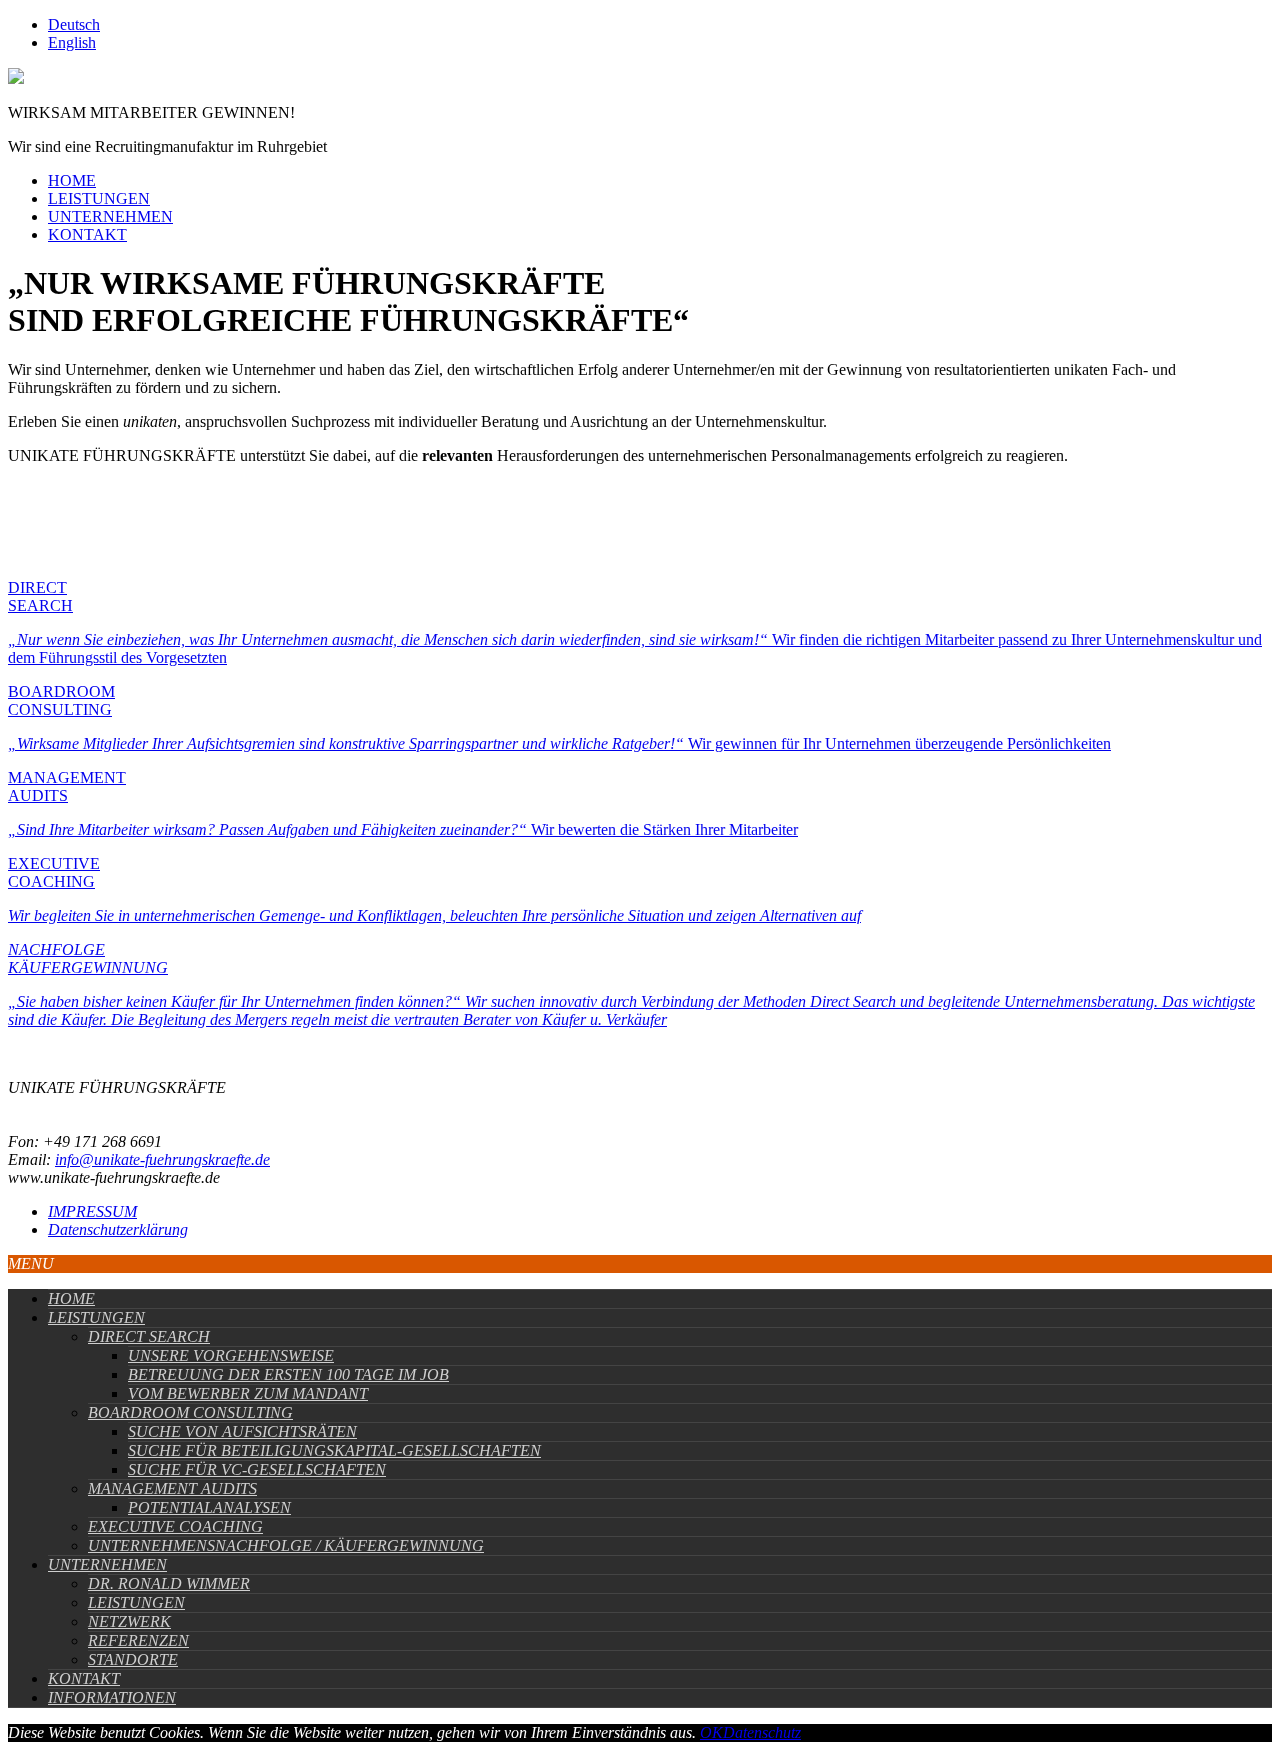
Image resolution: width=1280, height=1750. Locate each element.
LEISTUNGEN (99, 198)
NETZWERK (129, 1621)
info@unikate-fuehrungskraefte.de (162, 1159)
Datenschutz (762, 1732)
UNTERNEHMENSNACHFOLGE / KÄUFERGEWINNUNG (286, 1545)
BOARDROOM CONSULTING (190, 1412)
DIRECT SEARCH (149, 1336)
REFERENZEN (138, 1640)
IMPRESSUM (92, 1211)
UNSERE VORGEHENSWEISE (231, 1355)
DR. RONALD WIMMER (169, 1583)
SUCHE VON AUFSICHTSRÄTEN (242, 1431)
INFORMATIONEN (112, 1697)
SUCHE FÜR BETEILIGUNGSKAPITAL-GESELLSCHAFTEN (334, 1450)
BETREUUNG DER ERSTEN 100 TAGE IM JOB (288, 1374)
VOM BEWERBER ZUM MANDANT (248, 1393)
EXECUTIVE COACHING (175, 1526)
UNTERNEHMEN (110, 216)
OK (711, 1732)
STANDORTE (133, 1659)
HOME (72, 180)
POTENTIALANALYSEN (209, 1507)
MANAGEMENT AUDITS (172, 1488)
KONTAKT (87, 234)
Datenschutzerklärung (118, 1229)
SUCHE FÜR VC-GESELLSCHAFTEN (257, 1469)
